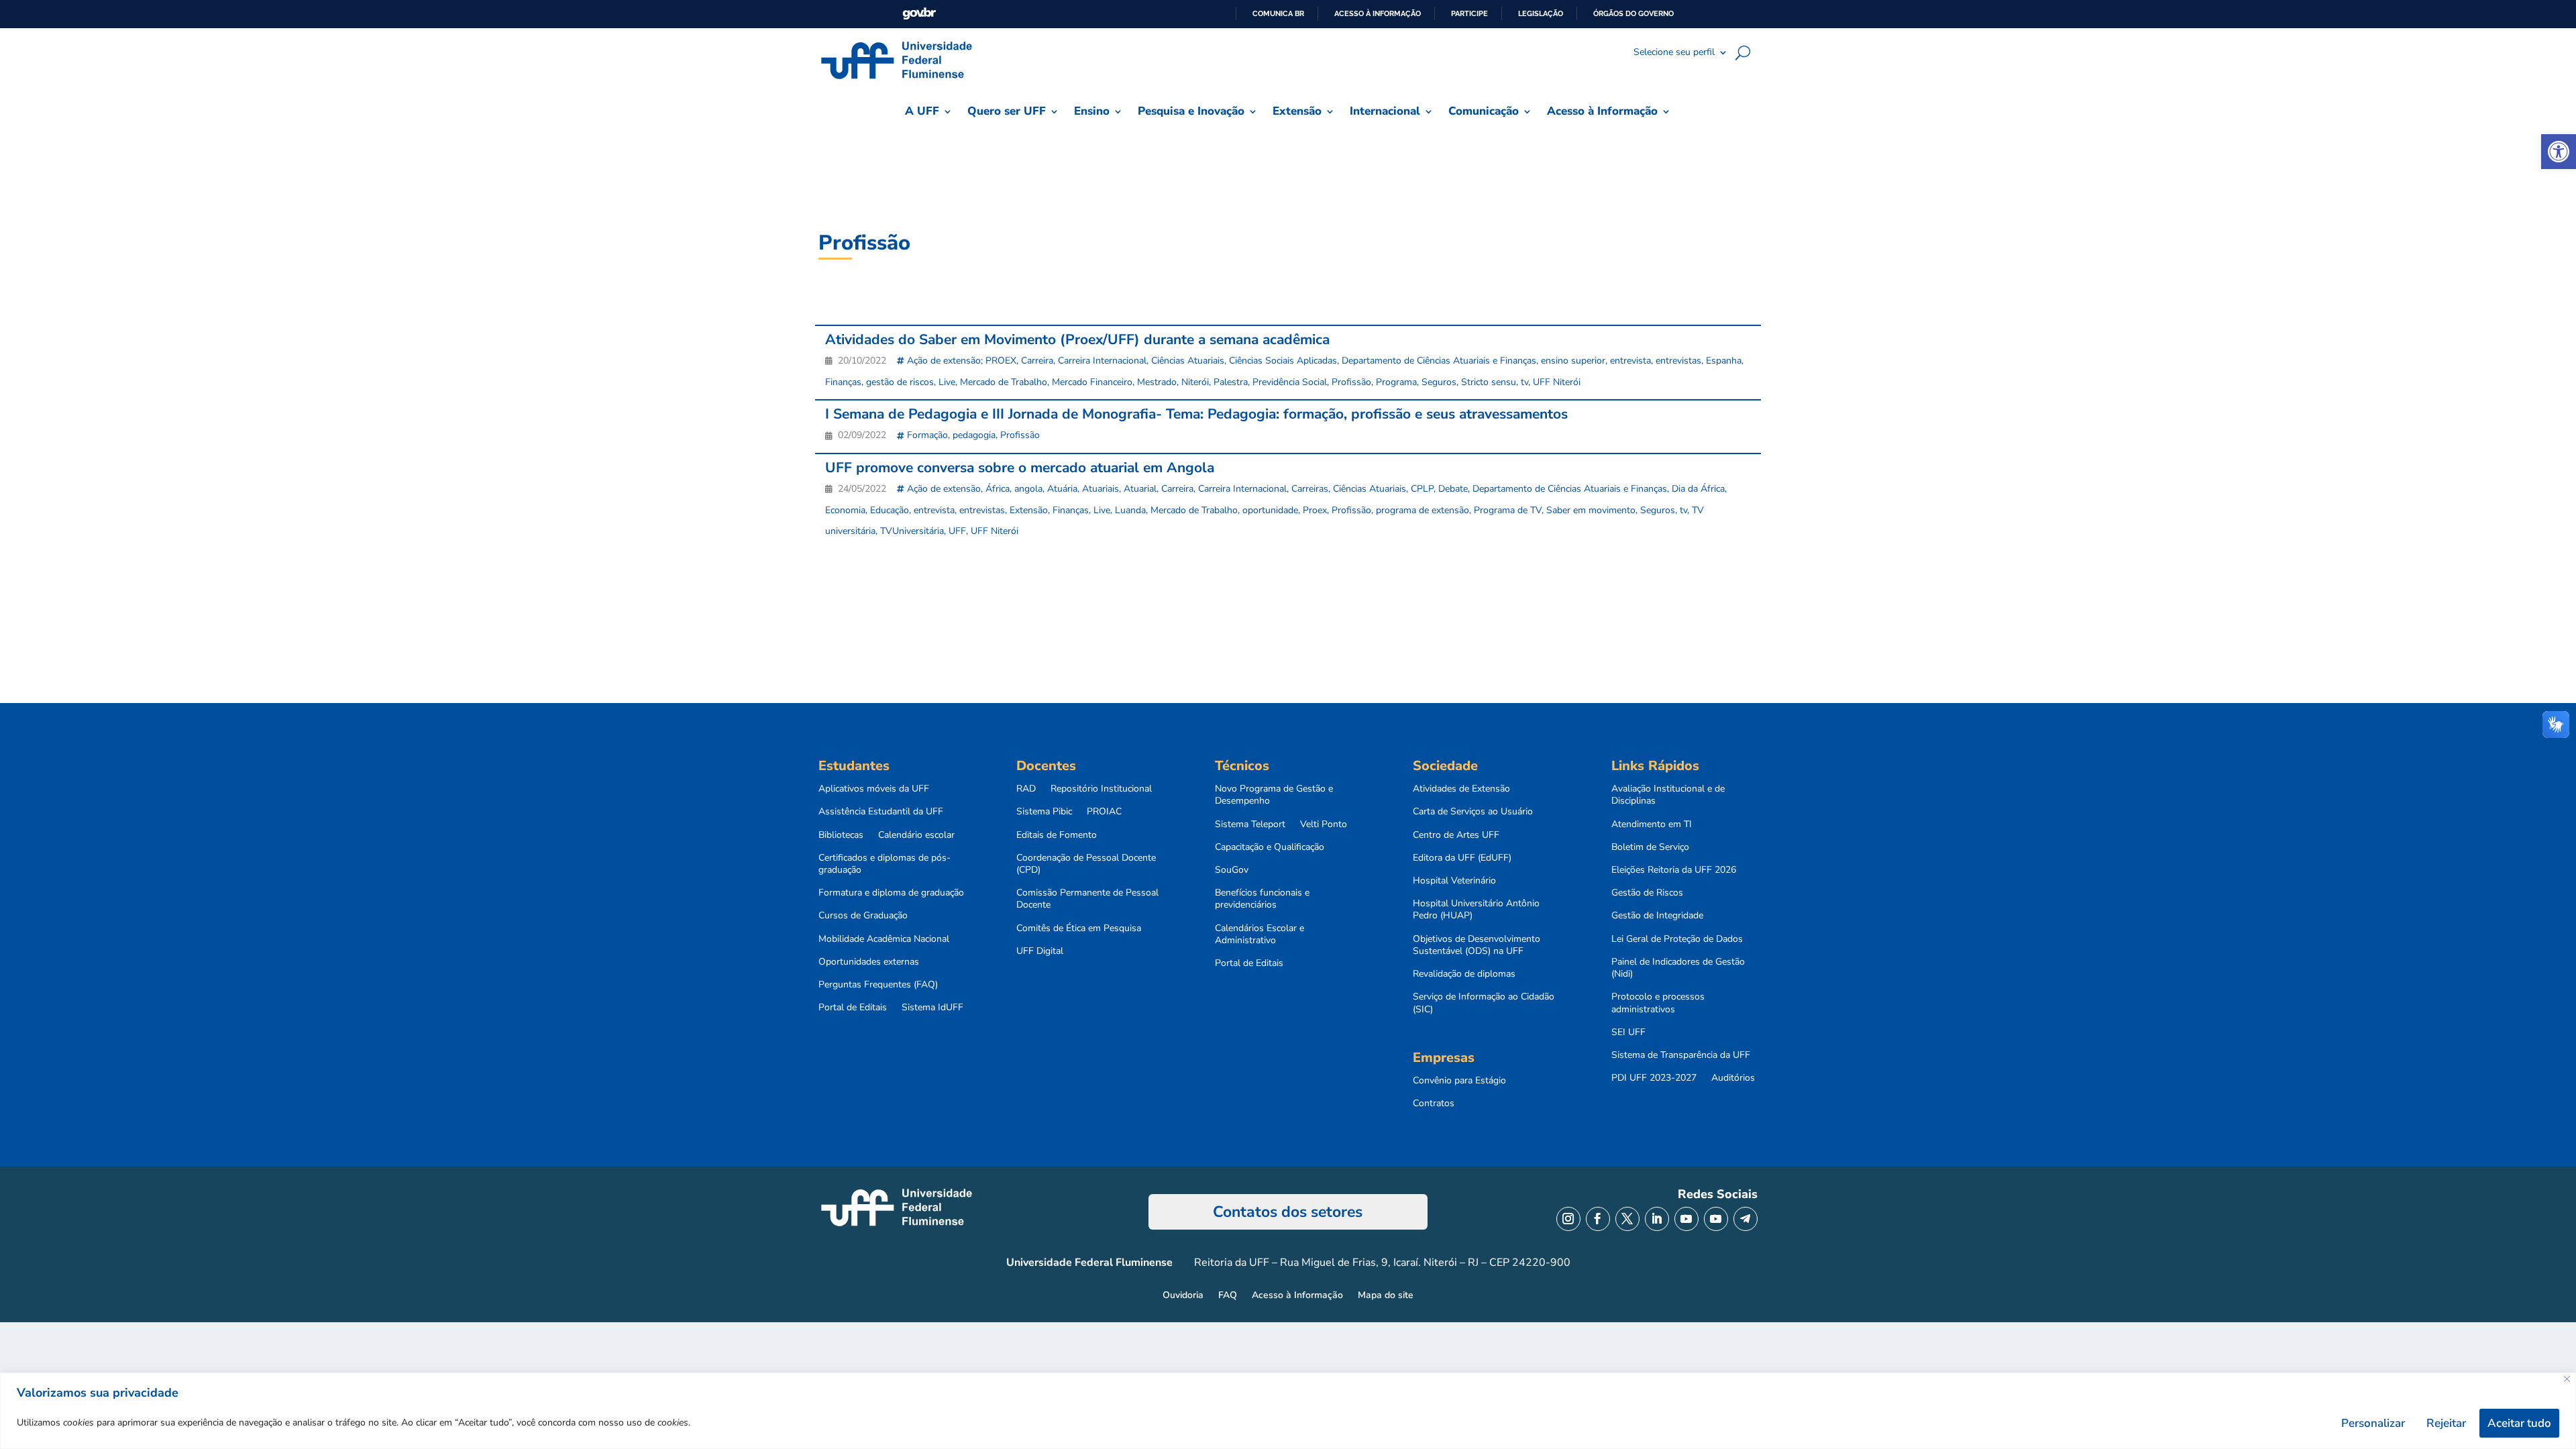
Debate (1453, 489)
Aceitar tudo (2519, 1423)
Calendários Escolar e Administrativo (1259, 934)
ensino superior (1573, 361)
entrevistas (1678, 361)
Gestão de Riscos (1647, 893)
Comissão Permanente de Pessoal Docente (1087, 899)
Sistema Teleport (1250, 824)
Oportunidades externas (869, 962)
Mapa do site (1386, 1296)
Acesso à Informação (1297, 1296)
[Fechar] (2567, 1379)
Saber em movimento (1591, 510)
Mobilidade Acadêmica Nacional (884, 939)
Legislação (1541, 13)
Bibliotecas (841, 835)
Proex (1315, 510)
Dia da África (1698, 489)
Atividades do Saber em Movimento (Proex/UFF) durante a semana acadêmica (1077, 339)
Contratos (1434, 1104)
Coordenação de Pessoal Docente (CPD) (1086, 864)
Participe (1469, 13)
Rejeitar (2446, 1423)
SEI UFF (1628, 1032)
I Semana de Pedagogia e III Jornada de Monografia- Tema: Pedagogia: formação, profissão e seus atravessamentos (1196, 414)
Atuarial (1140, 489)
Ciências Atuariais (1188, 361)
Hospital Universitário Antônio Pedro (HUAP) (1476, 910)
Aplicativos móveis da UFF (874, 789)
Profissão (1351, 382)
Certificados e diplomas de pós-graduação (884, 864)
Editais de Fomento (1057, 835)
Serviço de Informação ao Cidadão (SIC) (1484, 1003)
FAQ (1228, 1296)
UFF (957, 531)
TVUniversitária (912, 531)
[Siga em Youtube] (1686, 1219)
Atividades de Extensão (1461, 789)
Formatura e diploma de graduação (891, 893)
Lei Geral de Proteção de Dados (1677, 939)
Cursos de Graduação (863, 916)
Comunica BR (1278, 13)
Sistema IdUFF (932, 1008)
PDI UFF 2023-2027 (1654, 1078)
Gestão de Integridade (1657, 916)
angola (1028, 489)
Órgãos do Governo (1633, 13)
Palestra (1231, 382)
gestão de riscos (900, 382)
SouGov (1232, 870)
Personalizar (2373, 1423)
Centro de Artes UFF (1456, 835)
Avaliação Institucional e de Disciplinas (1668, 795)
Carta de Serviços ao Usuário (1473, 812)
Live (947, 382)
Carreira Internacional (1102, 361)
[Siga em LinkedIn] (1657, 1219)
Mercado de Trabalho (1004, 382)
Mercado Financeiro (1092, 382)
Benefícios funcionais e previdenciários (1262, 899)
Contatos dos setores (1288, 1212)
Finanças (843, 382)
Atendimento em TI (1652, 824)
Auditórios (1733, 1078)
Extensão (1029, 510)
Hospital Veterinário (1454, 881)
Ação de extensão (944, 489)
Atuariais (1101, 489)
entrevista (1630, 361)
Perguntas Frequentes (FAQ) (878, 985)
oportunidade (1270, 510)
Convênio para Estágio (1459, 1081)
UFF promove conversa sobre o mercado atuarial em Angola (1020, 468)
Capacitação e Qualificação (1270, 847)
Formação (927, 435)
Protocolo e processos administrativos (1658, 1003)
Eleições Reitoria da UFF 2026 (1674, 870)
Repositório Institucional (1101, 789)
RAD (1026, 789)
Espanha (1724, 361)
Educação (890, 510)
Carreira (1037, 361)
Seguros (1439, 382)
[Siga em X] (1627, 1219)
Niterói (1195, 382)
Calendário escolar (916, 835)
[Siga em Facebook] (1598, 1219)
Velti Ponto (1324, 824)
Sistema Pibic (1044, 812)
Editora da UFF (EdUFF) (1462, 858)
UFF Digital (1040, 951)
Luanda (1130, 510)
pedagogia (974, 435)
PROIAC (1104, 812)
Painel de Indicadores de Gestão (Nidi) (1678, 968)
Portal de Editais (853, 1008)
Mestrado (1157, 382)
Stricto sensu (1489, 382)
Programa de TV (1508, 510)
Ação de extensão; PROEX (962, 361)
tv (1524, 382)
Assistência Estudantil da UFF (881, 812)
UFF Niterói (1557, 382)
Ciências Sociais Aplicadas (1283, 361)
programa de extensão (1423, 510)
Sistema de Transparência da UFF (1681, 1055)
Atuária (1062, 489)
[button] (2559, 152)
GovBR (919, 14)
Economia (845, 510)
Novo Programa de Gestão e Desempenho (1274, 795)
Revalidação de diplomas (1464, 974)
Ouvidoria (1183, 1296)
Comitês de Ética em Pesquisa (1079, 928)
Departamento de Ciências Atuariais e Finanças (1439, 361)
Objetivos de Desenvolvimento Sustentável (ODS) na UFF (1477, 945)
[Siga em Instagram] (1568, 1219)
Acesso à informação (1378, 13)
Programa (1396, 382)
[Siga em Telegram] (1746, 1219)
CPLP (1422, 489)
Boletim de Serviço (1650, 847)
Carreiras (1310, 489)
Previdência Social (1290, 382)
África (998, 489)
